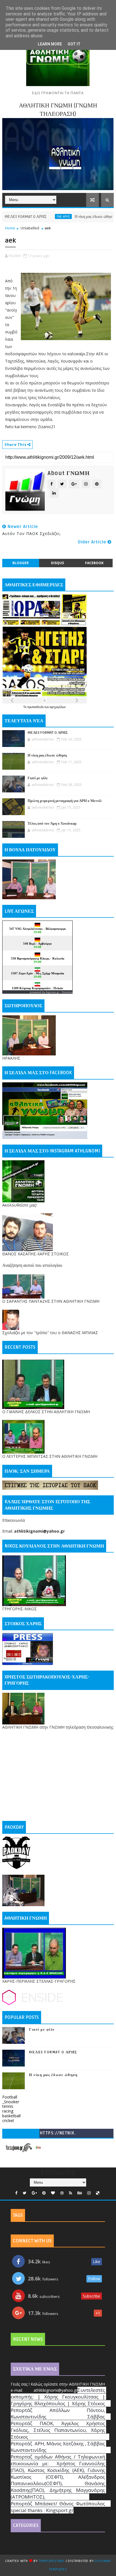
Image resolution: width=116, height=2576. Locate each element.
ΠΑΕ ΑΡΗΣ (39, 216)
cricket (8, 2120)
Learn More (50, 44)
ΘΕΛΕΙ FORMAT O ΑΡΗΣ (48, 733)
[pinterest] (44, 2193)
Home (10, 228)
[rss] (71, 2193)
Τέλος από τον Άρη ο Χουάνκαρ (52, 824)
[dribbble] (62, 2193)
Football (10, 2097)
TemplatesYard (52, 2561)
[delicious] (98, 2193)
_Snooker (11, 2102)
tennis (8, 2106)
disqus (57, 563)
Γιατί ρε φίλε (38, 778)
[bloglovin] (53, 2193)
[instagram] (89, 2193)
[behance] (80, 2193)
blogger (21, 563)
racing (8, 2111)
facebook (94, 563)
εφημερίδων (58, 707)
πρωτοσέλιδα (36, 707)
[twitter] (25, 2193)
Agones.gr (52, 992)
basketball (11, 2116)
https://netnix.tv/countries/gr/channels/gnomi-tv (58, 2134)
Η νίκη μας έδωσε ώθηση (70, 217)
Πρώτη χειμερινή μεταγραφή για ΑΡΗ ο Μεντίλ (65, 801)
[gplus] (34, 2193)
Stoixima (67, 992)
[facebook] (16, 2193)
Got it (74, 44)
